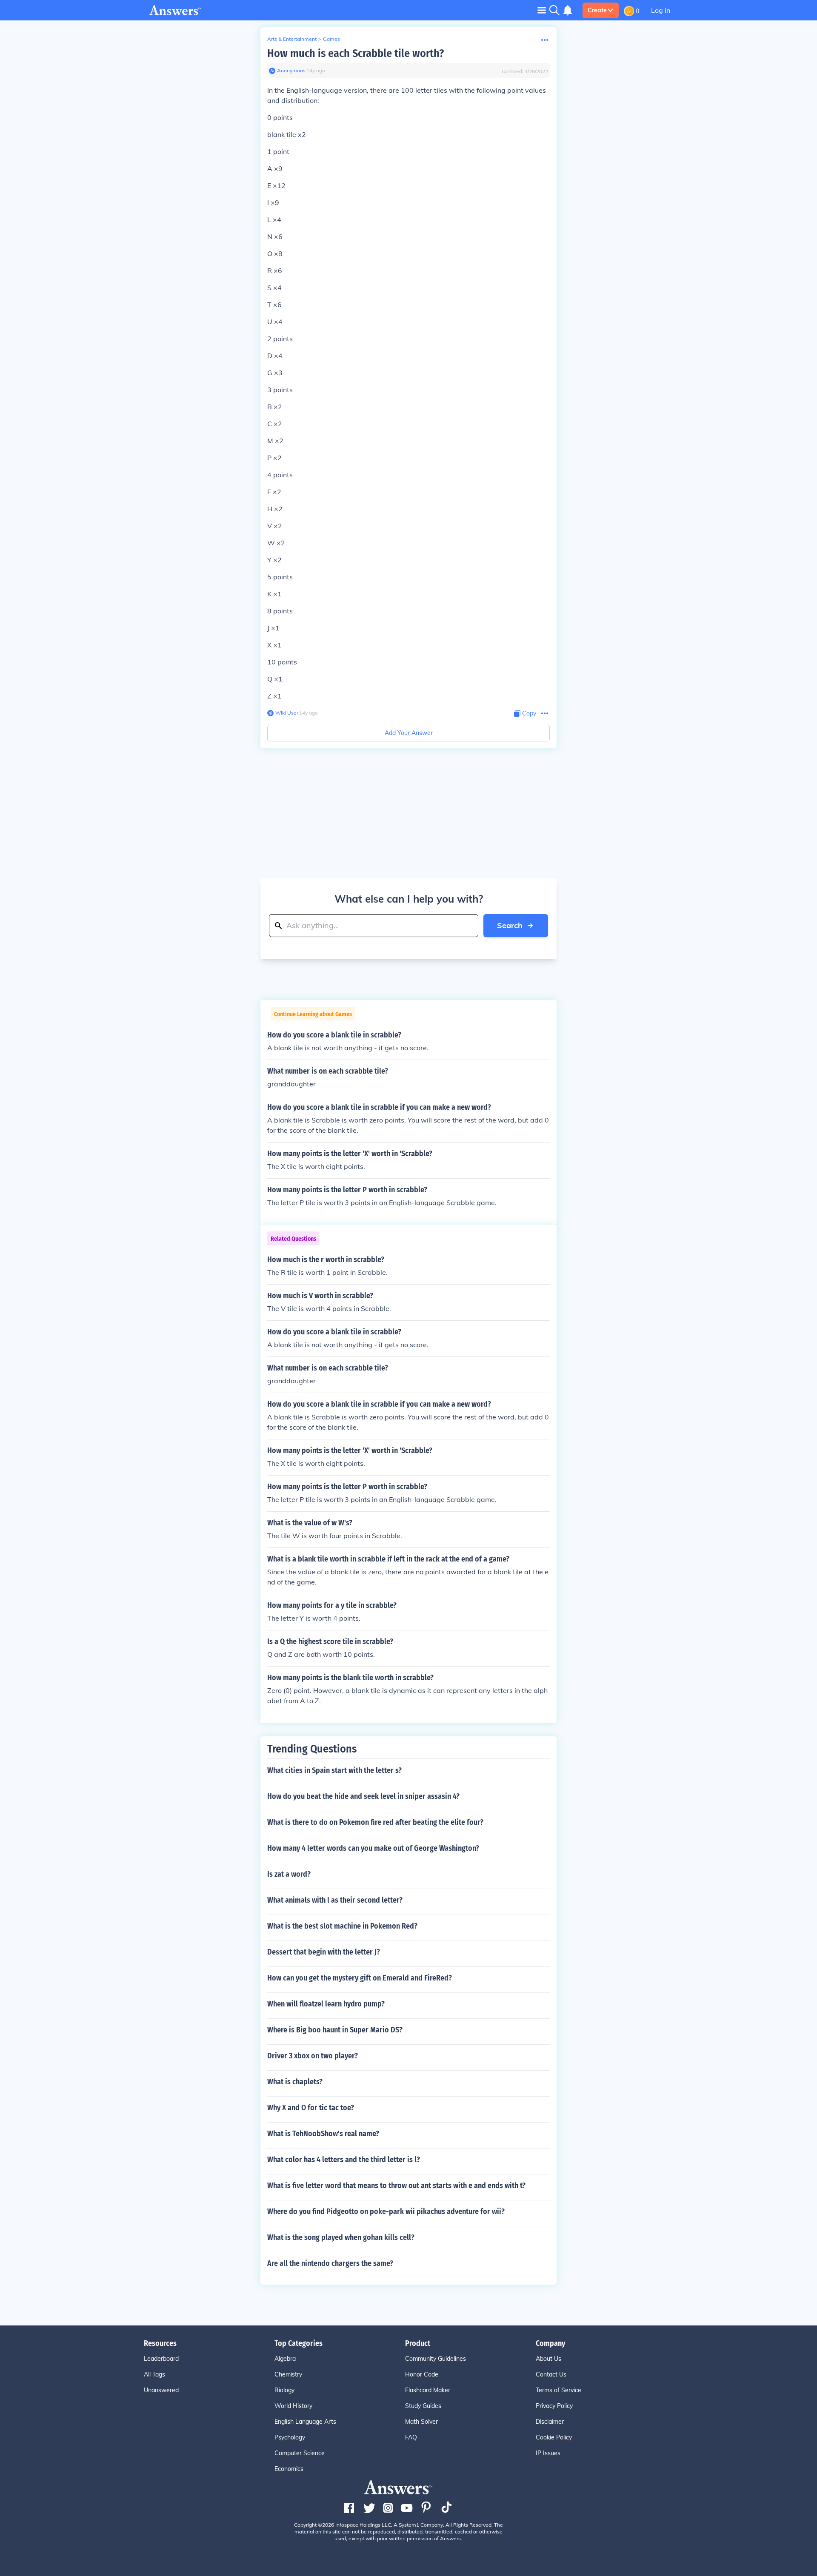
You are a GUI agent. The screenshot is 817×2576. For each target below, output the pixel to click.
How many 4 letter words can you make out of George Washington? (373, 1848)
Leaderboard (161, 2359)
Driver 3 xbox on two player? (313, 2056)
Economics (289, 2469)
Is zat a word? (289, 1874)
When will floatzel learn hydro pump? (326, 2004)
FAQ (411, 2437)
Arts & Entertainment (292, 39)
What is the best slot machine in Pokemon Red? (342, 1926)
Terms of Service (558, 2390)
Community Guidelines (436, 2359)
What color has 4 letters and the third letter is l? (344, 2160)
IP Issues (548, 2453)
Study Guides (423, 2406)
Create (597, 10)
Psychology (290, 2437)
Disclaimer (550, 2422)
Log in (661, 10)
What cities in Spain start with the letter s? (334, 1770)
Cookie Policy (554, 2437)
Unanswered (161, 2390)
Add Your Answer (409, 733)
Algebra (285, 2359)
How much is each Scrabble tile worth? (356, 53)
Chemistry (288, 2374)
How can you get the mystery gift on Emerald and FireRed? (360, 1978)
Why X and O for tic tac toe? (311, 2108)
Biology (284, 2390)
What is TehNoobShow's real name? (323, 2134)
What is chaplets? (295, 2082)
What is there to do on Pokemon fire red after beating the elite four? (375, 1822)
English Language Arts (305, 2422)
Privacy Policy (554, 2406)
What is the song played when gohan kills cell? (341, 2237)
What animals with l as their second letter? (335, 1900)
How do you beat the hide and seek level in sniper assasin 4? (363, 1796)
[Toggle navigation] (542, 10)
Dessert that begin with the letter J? (324, 1952)
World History (293, 2406)
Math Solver (421, 2422)
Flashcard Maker (428, 2390)
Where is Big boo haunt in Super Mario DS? (335, 2030)
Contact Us (551, 2374)
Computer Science (300, 2453)
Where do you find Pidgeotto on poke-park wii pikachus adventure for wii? (386, 2211)
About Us (548, 2359)
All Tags (154, 2374)
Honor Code (422, 2374)
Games (331, 39)
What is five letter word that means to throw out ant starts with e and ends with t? (396, 2186)
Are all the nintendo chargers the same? (330, 2263)
